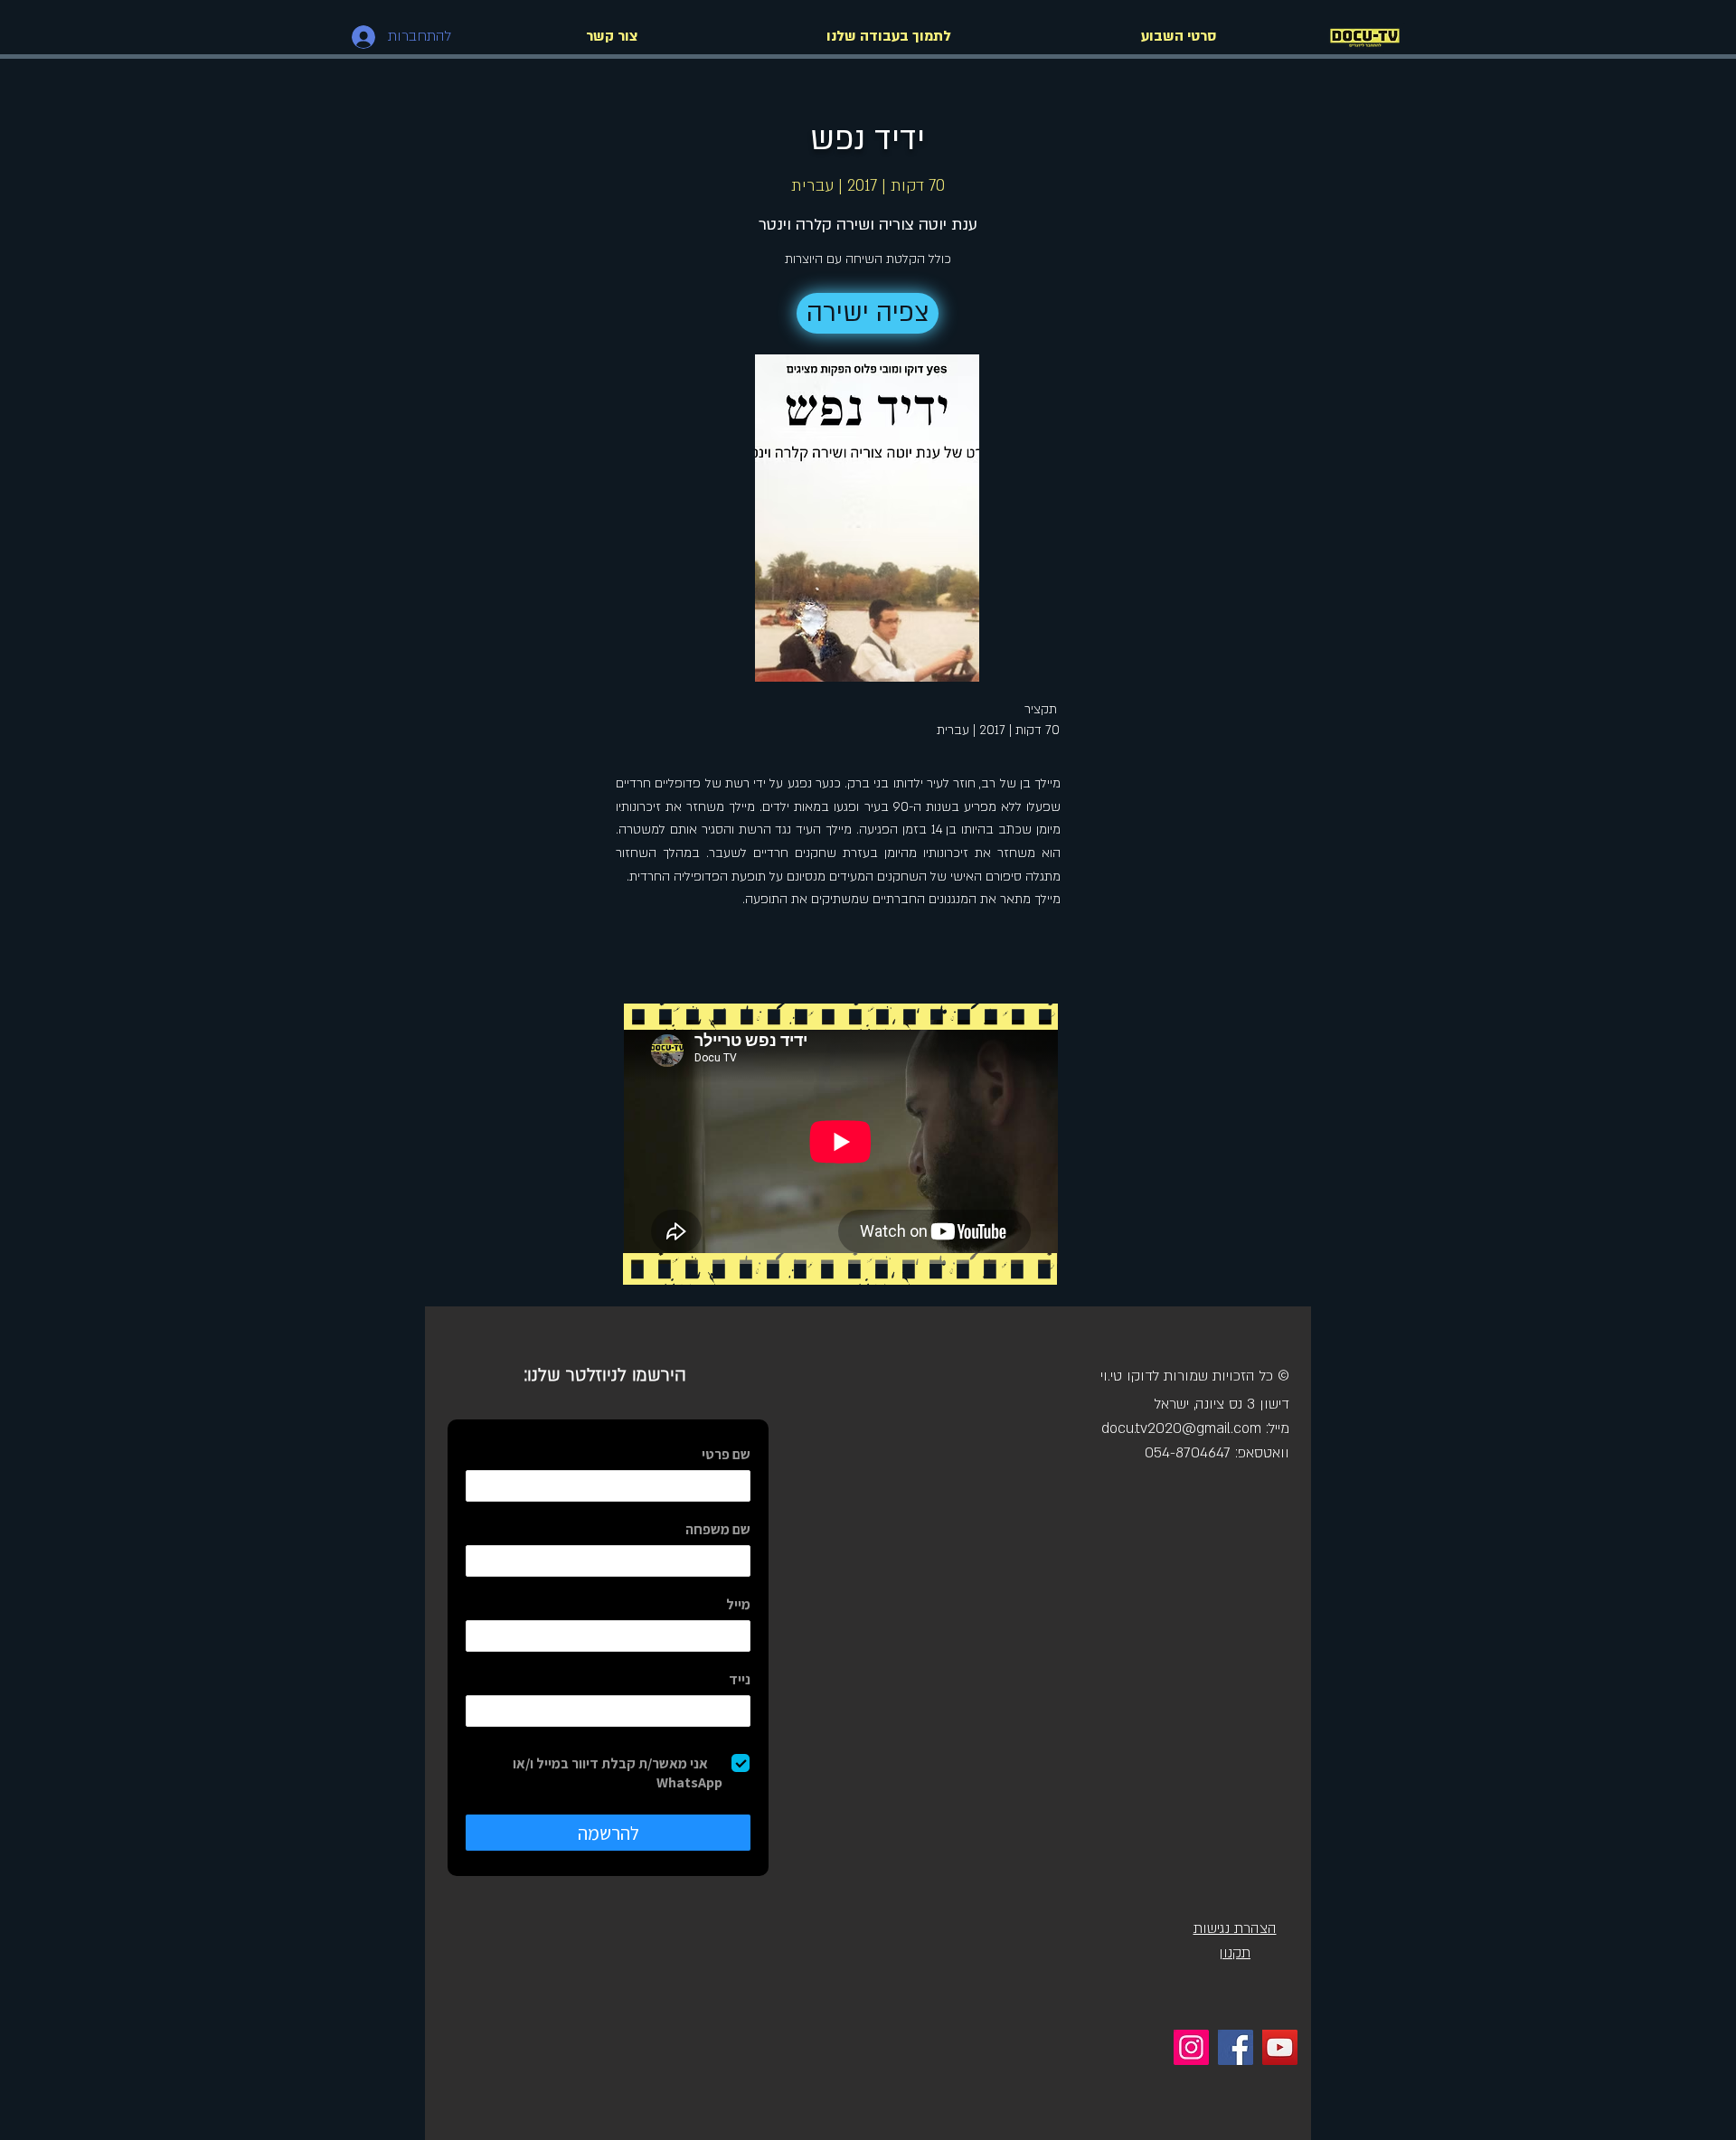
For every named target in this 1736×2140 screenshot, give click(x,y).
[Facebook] (1236, 2047)
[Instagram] (1191, 2047)
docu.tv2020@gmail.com (1181, 1428)
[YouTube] (1280, 2047)
